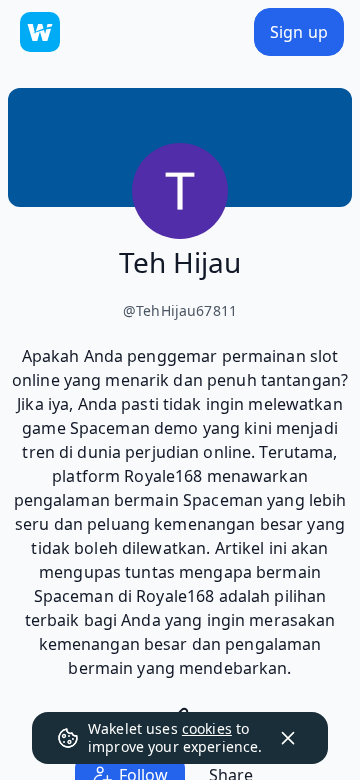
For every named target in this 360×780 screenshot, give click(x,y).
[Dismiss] (288, 738)
